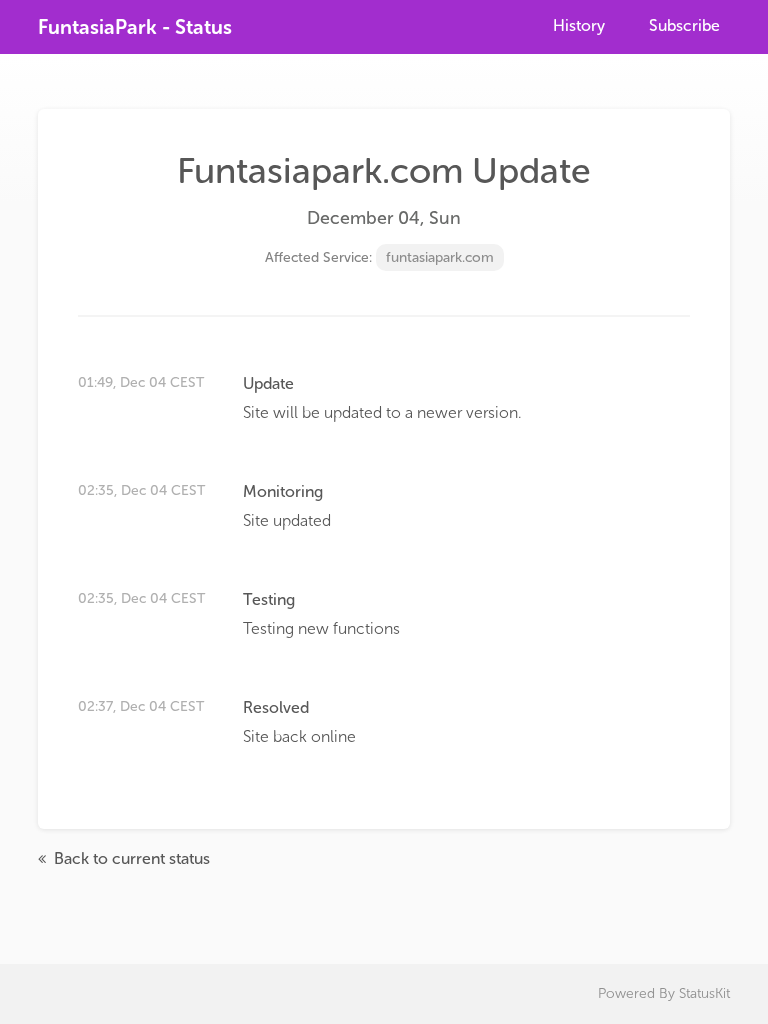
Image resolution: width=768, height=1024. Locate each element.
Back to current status (130, 858)
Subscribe (684, 25)
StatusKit (704, 993)
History (579, 25)
